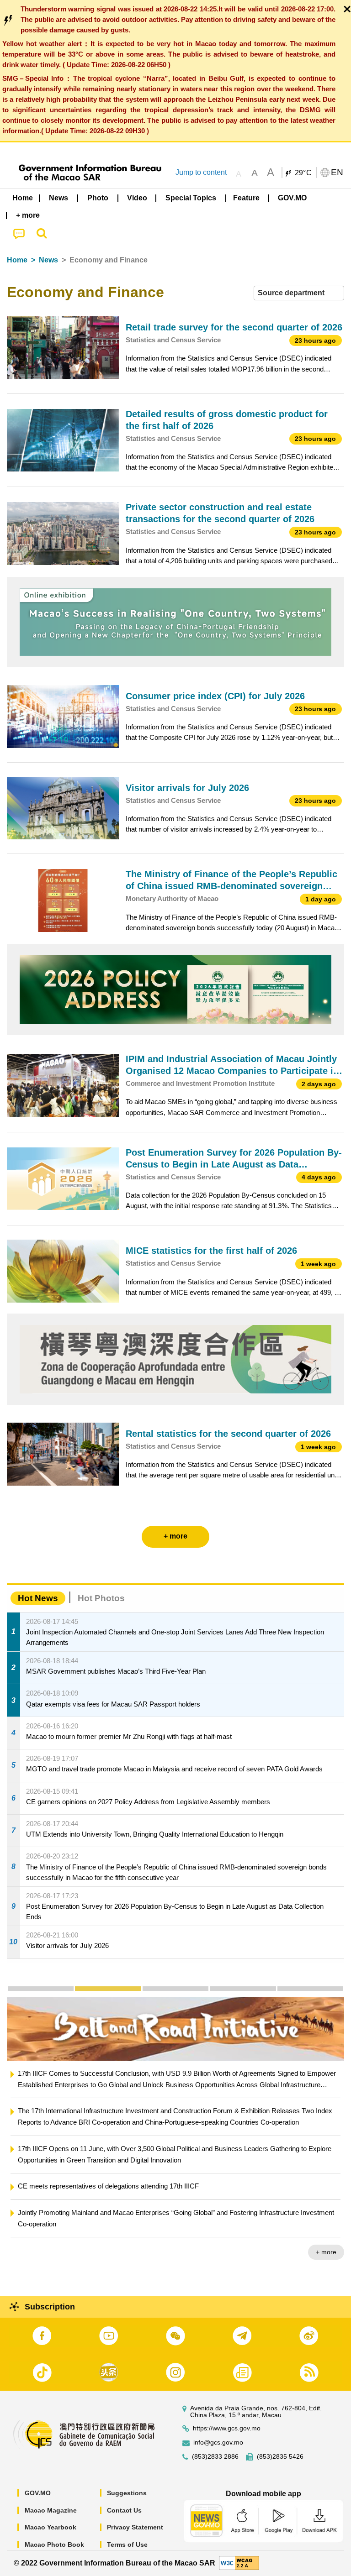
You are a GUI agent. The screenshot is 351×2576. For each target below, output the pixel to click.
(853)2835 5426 (280, 2457)
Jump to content (201, 172)
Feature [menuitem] (246, 198)
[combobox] (299, 293)
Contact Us (124, 2510)
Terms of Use (127, 2545)
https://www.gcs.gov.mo (227, 2428)
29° (303, 173)
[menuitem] (59, 198)
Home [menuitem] (23, 198)
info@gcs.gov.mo (218, 2442)
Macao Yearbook (51, 2527)
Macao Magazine (51, 2510)
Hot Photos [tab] (101, 1598)
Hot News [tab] (38, 1598)
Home (17, 260)
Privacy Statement (135, 2527)
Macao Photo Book (54, 2545)
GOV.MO (38, 2493)
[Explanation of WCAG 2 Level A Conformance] (239, 2563)
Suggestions (127, 2493)
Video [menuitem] (137, 198)
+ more (326, 2252)
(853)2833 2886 (215, 2457)
